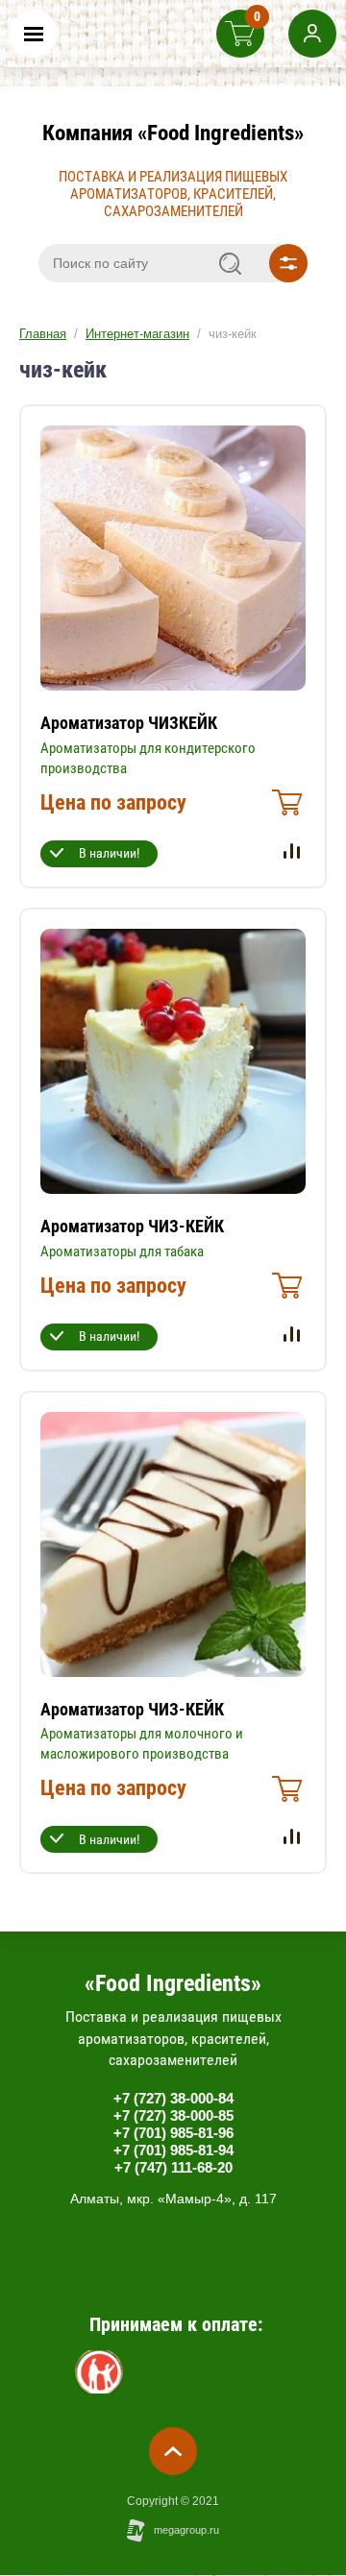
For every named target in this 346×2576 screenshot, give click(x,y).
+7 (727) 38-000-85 (173, 2115)
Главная (43, 334)
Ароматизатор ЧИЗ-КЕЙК (132, 1226)
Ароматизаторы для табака (122, 1252)
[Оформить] (284, 808)
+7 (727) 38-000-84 (173, 2098)
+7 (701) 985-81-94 (173, 2150)
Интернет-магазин (137, 334)
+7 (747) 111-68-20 (173, 2167)
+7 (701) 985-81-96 (173, 2133)
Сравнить (291, 851)
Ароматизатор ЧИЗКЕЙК (129, 723)
